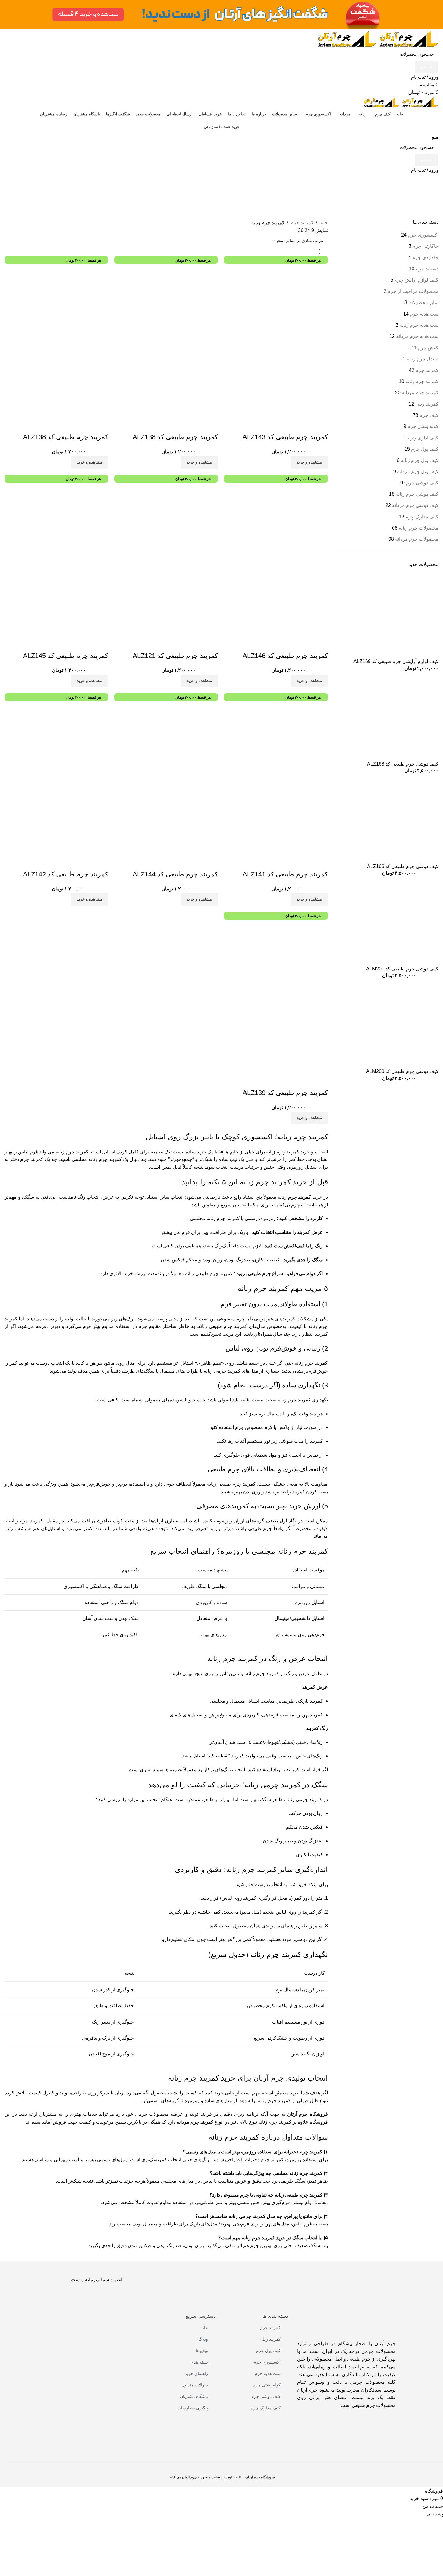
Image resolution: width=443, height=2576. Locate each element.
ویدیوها (202, 2351)
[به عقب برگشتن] (431, 181)
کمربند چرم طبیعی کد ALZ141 (285, 874)
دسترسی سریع (201, 2316)
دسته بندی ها (275, 2316)
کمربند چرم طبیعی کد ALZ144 (175, 874)
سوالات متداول (195, 2385)
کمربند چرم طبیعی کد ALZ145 (66, 656)
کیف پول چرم (268, 2351)
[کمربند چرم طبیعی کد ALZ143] (286, 306)
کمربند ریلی (270, 2339)
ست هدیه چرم (268, 2373)
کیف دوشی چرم (266, 2396)
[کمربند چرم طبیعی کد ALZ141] (286, 743)
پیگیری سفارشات (193, 2408)
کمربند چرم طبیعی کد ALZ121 (175, 656)
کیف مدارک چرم (266, 2408)
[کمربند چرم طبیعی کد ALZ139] (286, 961)
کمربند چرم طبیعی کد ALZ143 (285, 437)
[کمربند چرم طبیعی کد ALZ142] (66, 743)
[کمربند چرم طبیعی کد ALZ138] (176, 306)
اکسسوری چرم (267, 2362)
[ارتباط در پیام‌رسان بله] (428, 2540)
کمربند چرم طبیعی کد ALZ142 (66, 874)
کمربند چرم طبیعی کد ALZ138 (175, 437)
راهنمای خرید (196, 2373)
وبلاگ (203, 2339)
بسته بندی (199, 2362)
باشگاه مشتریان (194, 2396)
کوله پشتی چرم (267, 2385)
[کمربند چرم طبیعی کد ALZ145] (66, 524)
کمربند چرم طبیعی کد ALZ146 (285, 656)
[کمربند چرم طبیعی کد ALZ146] (286, 524)
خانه (204, 2328)
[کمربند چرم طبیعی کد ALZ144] (176, 743)
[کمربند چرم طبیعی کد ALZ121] (176, 524)
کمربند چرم (270, 2328)
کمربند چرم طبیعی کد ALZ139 (285, 1093)
